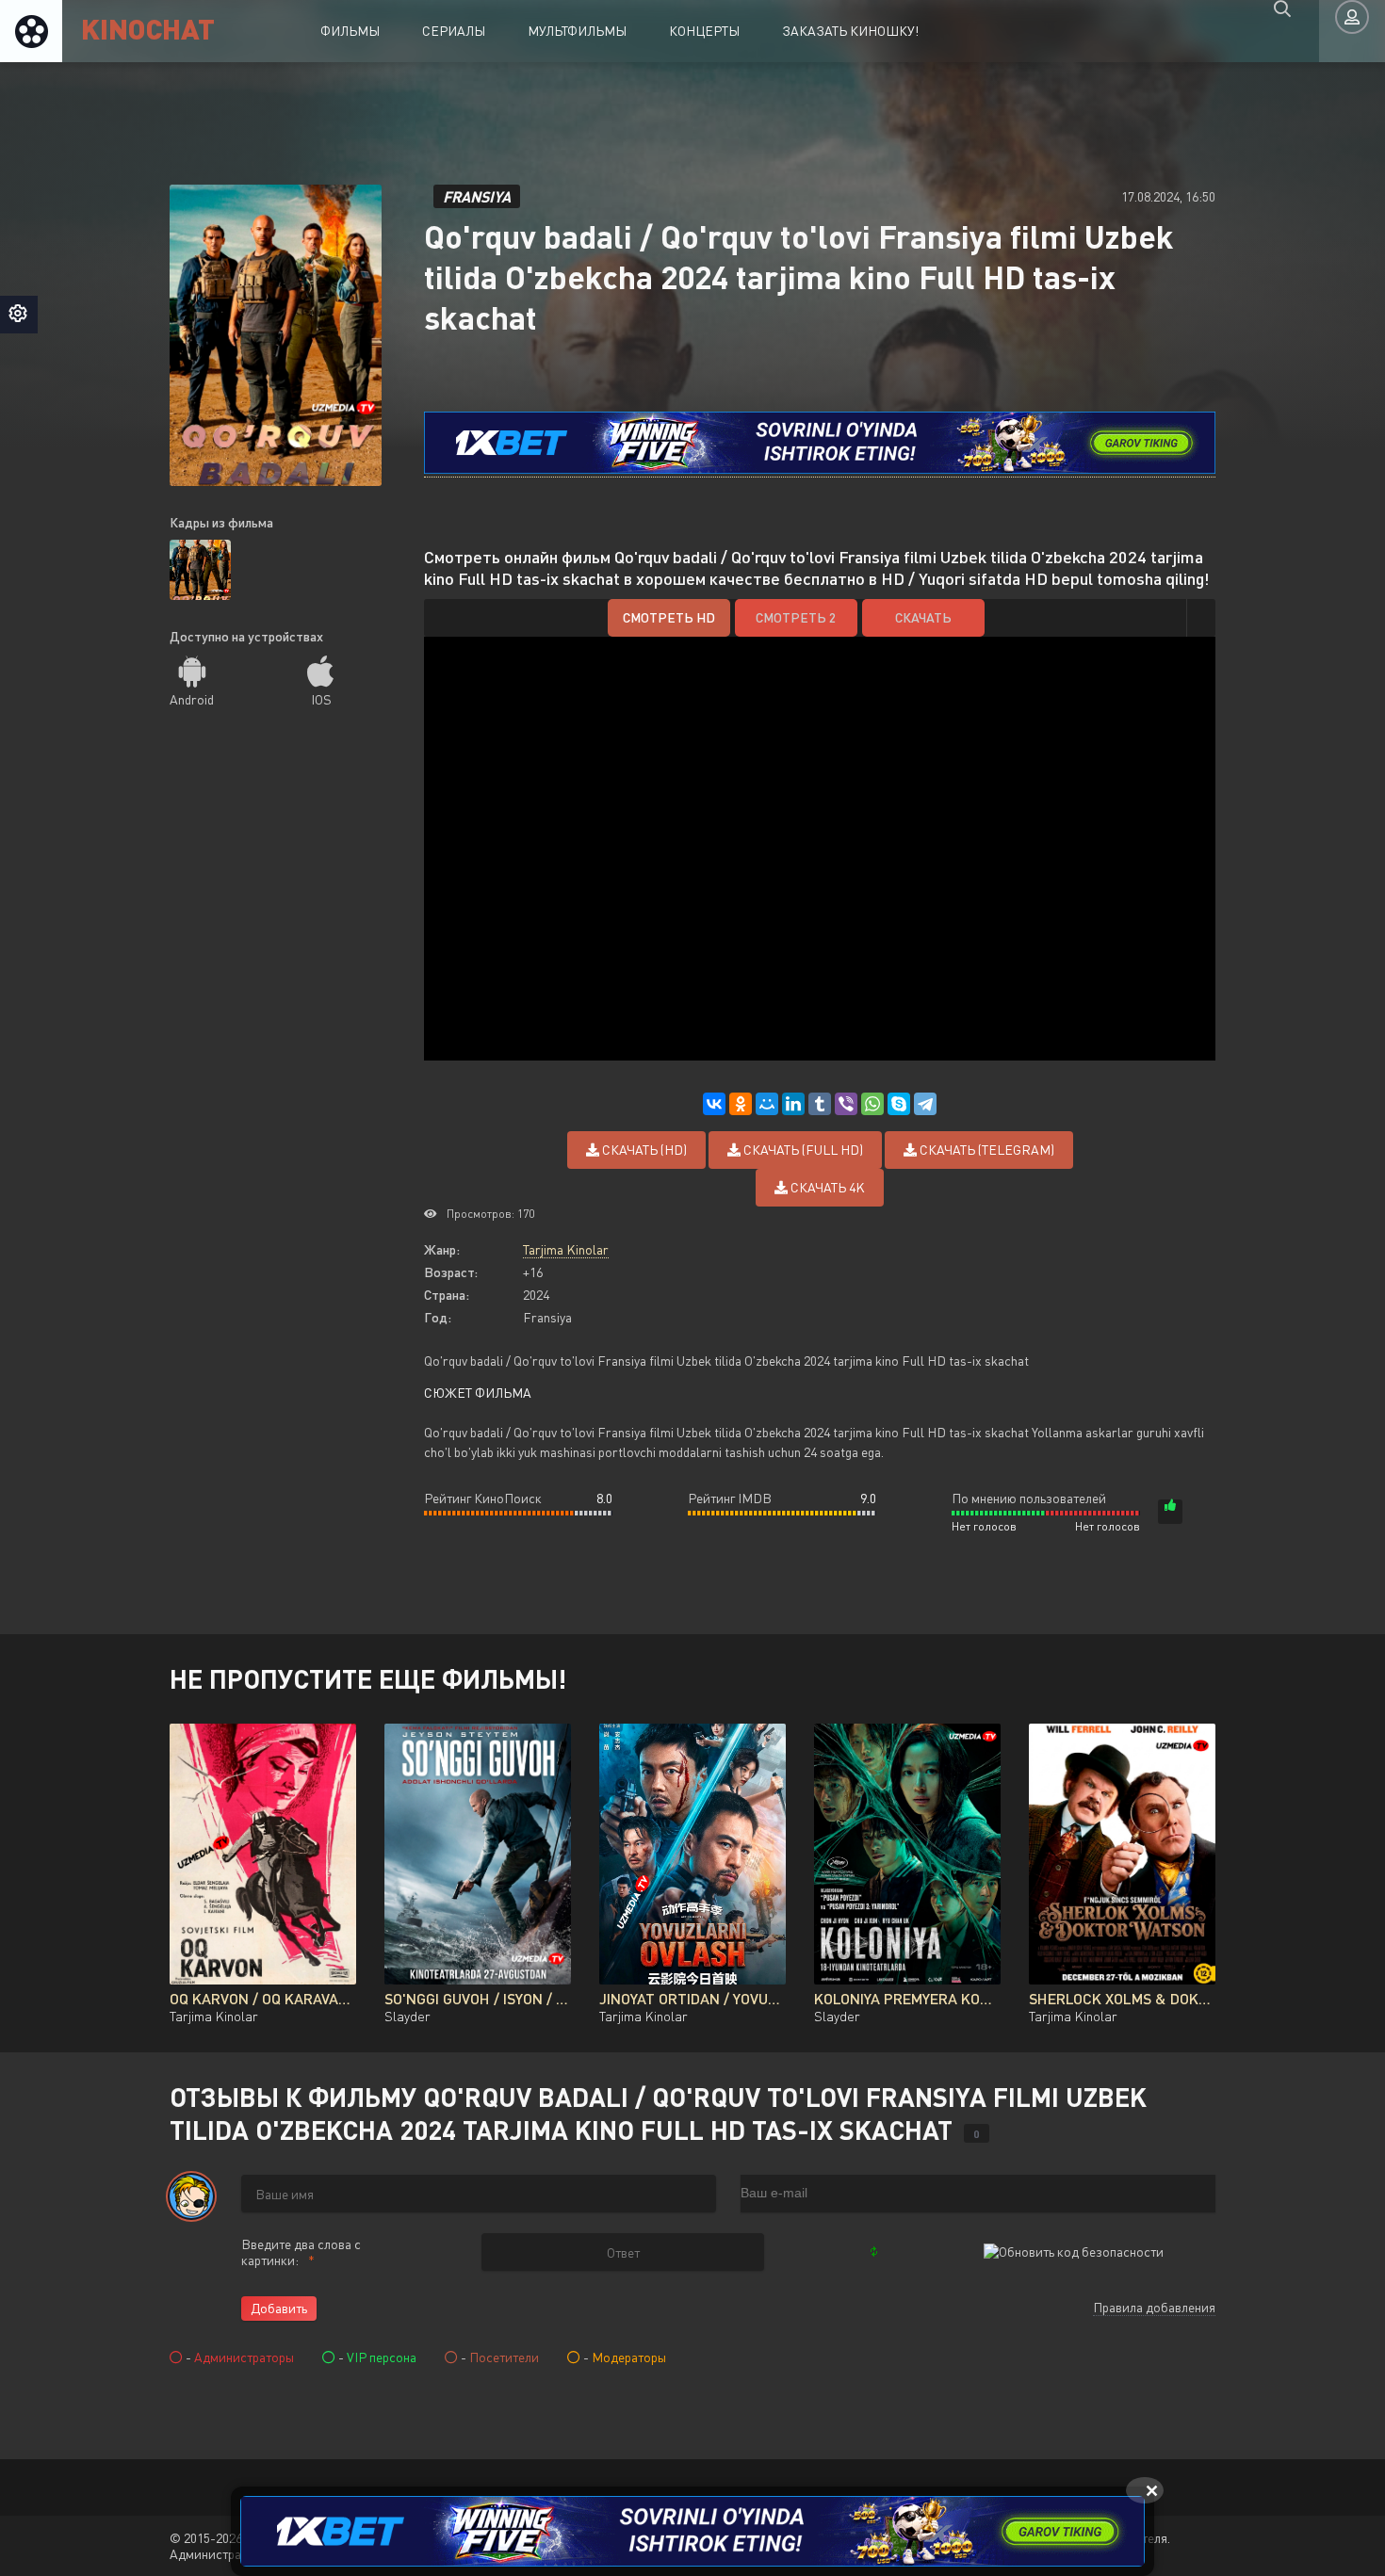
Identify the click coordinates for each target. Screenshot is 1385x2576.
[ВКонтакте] (714, 1104)
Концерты (704, 31)
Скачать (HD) (643, 1150)
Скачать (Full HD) (802, 1150)
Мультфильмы (577, 31)
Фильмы (350, 31)
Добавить (279, 2308)
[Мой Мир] (767, 1104)
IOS (321, 699)
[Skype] (899, 1104)
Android (192, 699)
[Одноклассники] (741, 1104)
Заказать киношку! (850, 31)
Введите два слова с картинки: (301, 2252)
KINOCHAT (148, 28)
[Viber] (846, 1104)
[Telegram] (925, 1104)
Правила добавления (1154, 2307)
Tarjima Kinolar (566, 1249)
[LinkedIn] (793, 1104)
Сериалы (454, 31)
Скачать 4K (826, 1187)
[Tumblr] (820, 1104)
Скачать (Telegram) (986, 1150)
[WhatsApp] (872, 1104)
